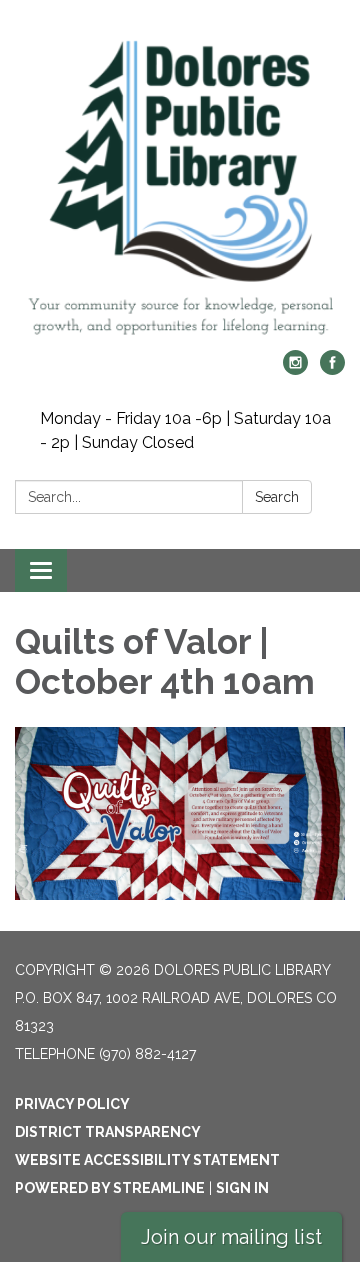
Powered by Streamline (110, 1188)
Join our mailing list (231, 1237)
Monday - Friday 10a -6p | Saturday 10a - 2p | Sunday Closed (185, 430)
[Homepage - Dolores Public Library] (180, 185)
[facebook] (332, 369)
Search (277, 497)
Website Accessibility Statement (147, 1160)
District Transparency (108, 1132)
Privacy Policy (72, 1104)
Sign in (242, 1188)
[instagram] (295, 369)
